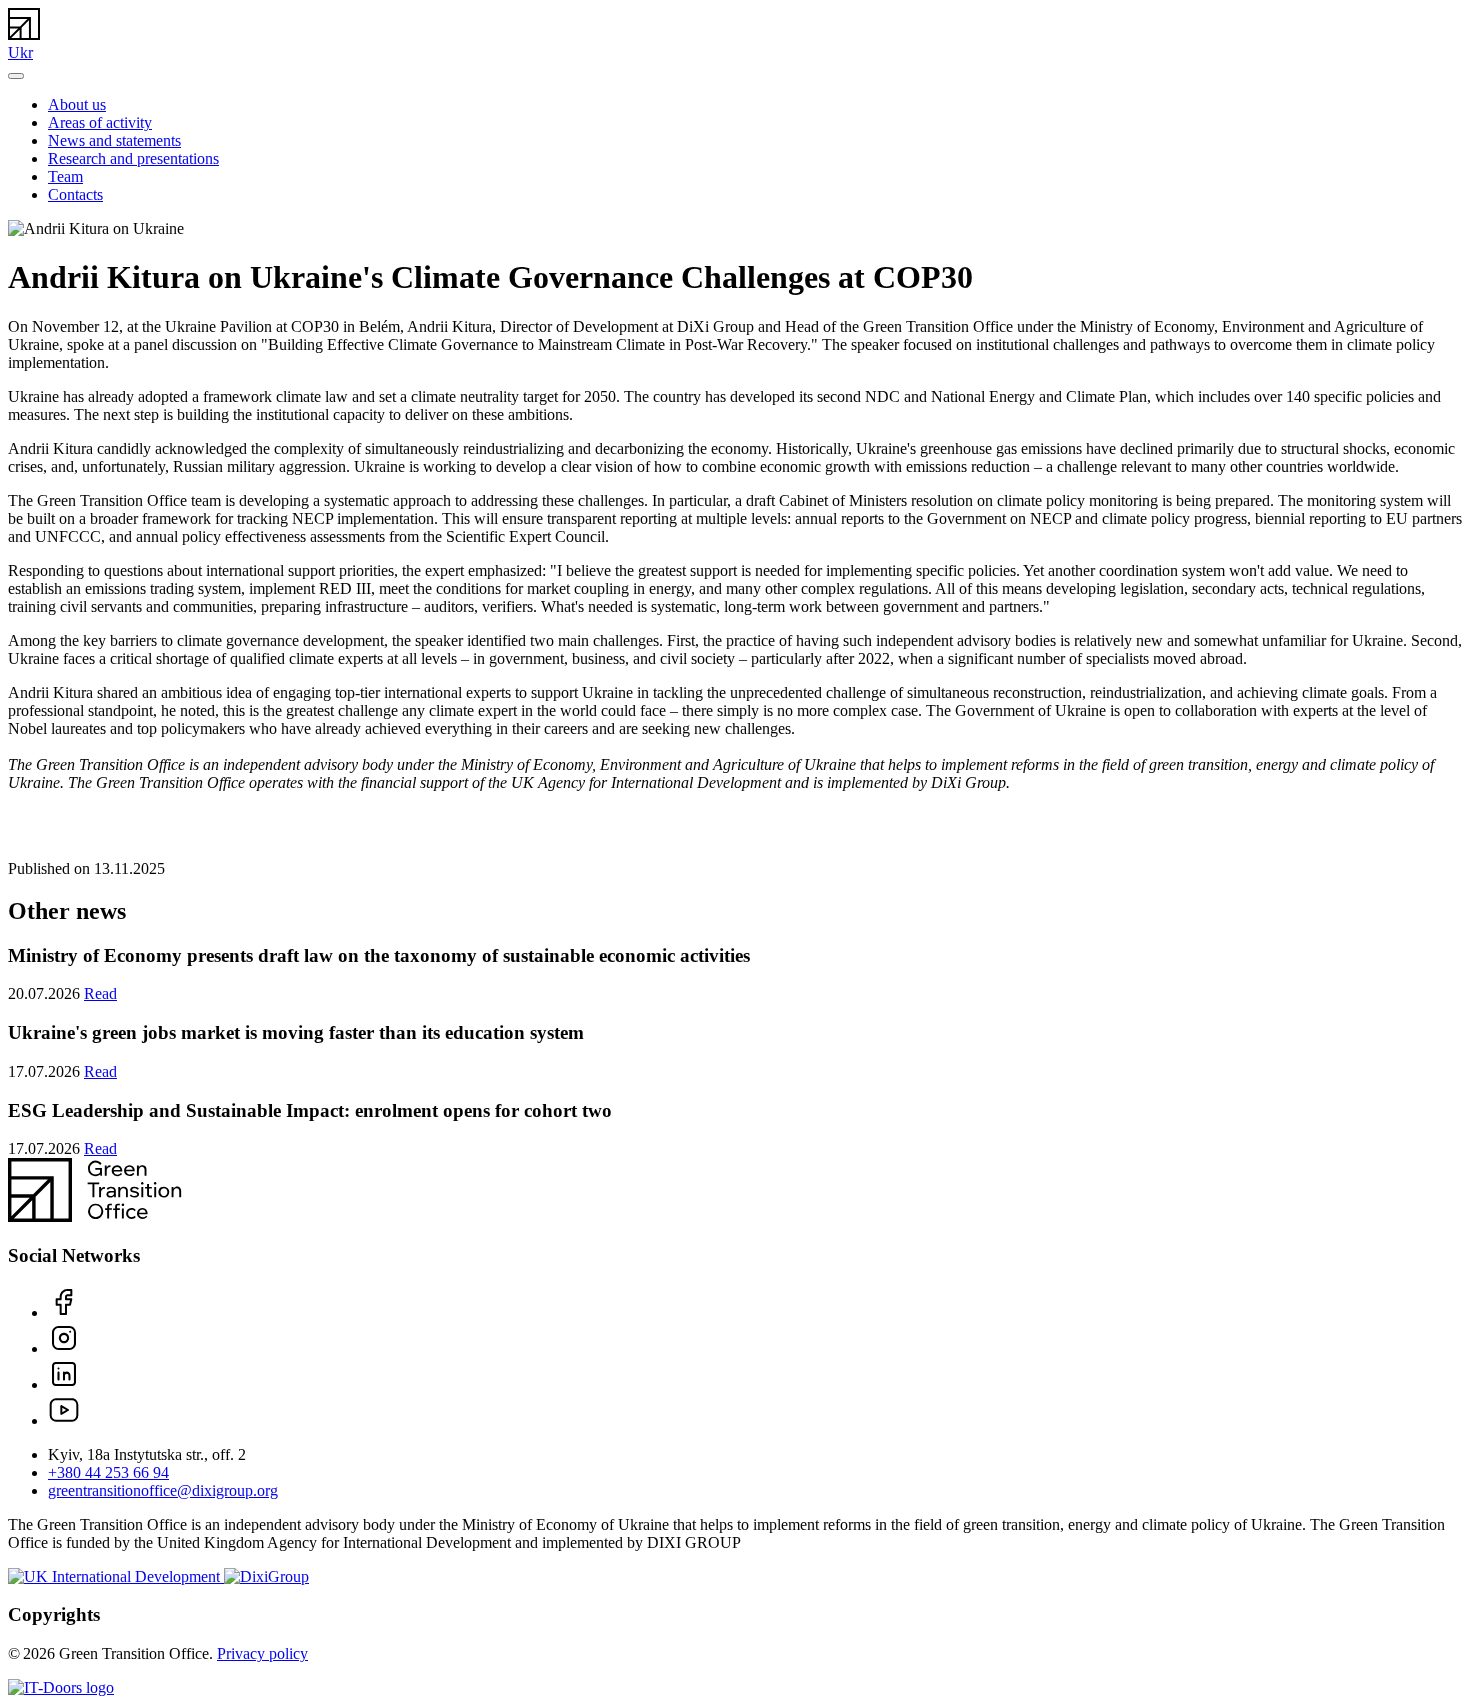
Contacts (75, 194)
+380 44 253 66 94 (108, 1472)
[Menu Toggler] (16, 76)
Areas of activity (100, 122)
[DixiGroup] (266, 1576)
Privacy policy (262, 1653)
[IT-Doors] (61, 1687)
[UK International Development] (116, 1576)
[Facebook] (64, 1312)
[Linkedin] (64, 1384)
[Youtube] (64, 1420)
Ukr (20, 52)
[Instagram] (64, 1348)
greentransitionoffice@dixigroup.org (163, 1490)
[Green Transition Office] (24, 34)
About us (77, 104)
